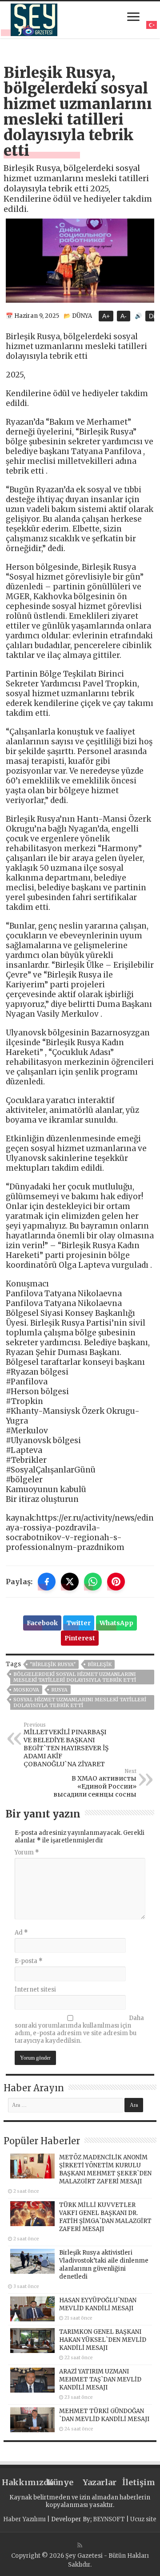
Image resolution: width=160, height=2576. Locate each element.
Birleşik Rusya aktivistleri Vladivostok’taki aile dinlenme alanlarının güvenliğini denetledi (104, 2265)
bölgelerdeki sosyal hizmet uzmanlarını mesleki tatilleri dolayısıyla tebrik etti (75, 1677)
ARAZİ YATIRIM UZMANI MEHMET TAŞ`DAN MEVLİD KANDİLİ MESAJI (100, 2379)
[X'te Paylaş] (70, 1582)
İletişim (139, 2482)
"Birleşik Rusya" (53, 1664)
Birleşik (100, 1664)
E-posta (29, 1961)
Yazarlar (100, 2482)
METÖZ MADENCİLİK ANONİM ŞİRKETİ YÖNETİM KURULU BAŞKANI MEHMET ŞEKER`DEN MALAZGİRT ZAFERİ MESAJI (105, 2169)
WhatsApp (116, 1623)
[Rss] (80, 2545)
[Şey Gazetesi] (34, 18)
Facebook (42, 1623)
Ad (21, 1933)
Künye (60, 2482)
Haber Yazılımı (24, 2519)
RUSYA (59, 1690)
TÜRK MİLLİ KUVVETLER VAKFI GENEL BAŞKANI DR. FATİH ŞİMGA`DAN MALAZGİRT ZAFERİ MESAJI (105, 2217)
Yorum (27, 1852)
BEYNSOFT (109, 2519)
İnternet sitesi (35, 1990)
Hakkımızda (21, 2482)
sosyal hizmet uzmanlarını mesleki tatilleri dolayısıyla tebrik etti (80, 1702)
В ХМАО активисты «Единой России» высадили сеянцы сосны (95, 1783)
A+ (106, 316)
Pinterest (80, 1638)
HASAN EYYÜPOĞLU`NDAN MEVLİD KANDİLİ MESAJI (98, 2304)
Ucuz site (143, 2519)
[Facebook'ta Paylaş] (47, 1582)
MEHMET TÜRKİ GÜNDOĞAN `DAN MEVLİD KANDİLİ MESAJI (104, 2415)
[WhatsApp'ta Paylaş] (93, 1582)
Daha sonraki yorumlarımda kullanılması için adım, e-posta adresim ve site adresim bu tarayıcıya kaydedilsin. (79, 2029)
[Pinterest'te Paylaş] (116, 1582)
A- (124, 316)
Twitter (79, 1623)
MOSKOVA (26, 1690)
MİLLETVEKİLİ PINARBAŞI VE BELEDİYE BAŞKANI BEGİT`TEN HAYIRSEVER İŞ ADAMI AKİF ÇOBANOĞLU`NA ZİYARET (66, 1745)
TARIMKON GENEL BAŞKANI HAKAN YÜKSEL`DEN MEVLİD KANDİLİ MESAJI (103, 2340)
